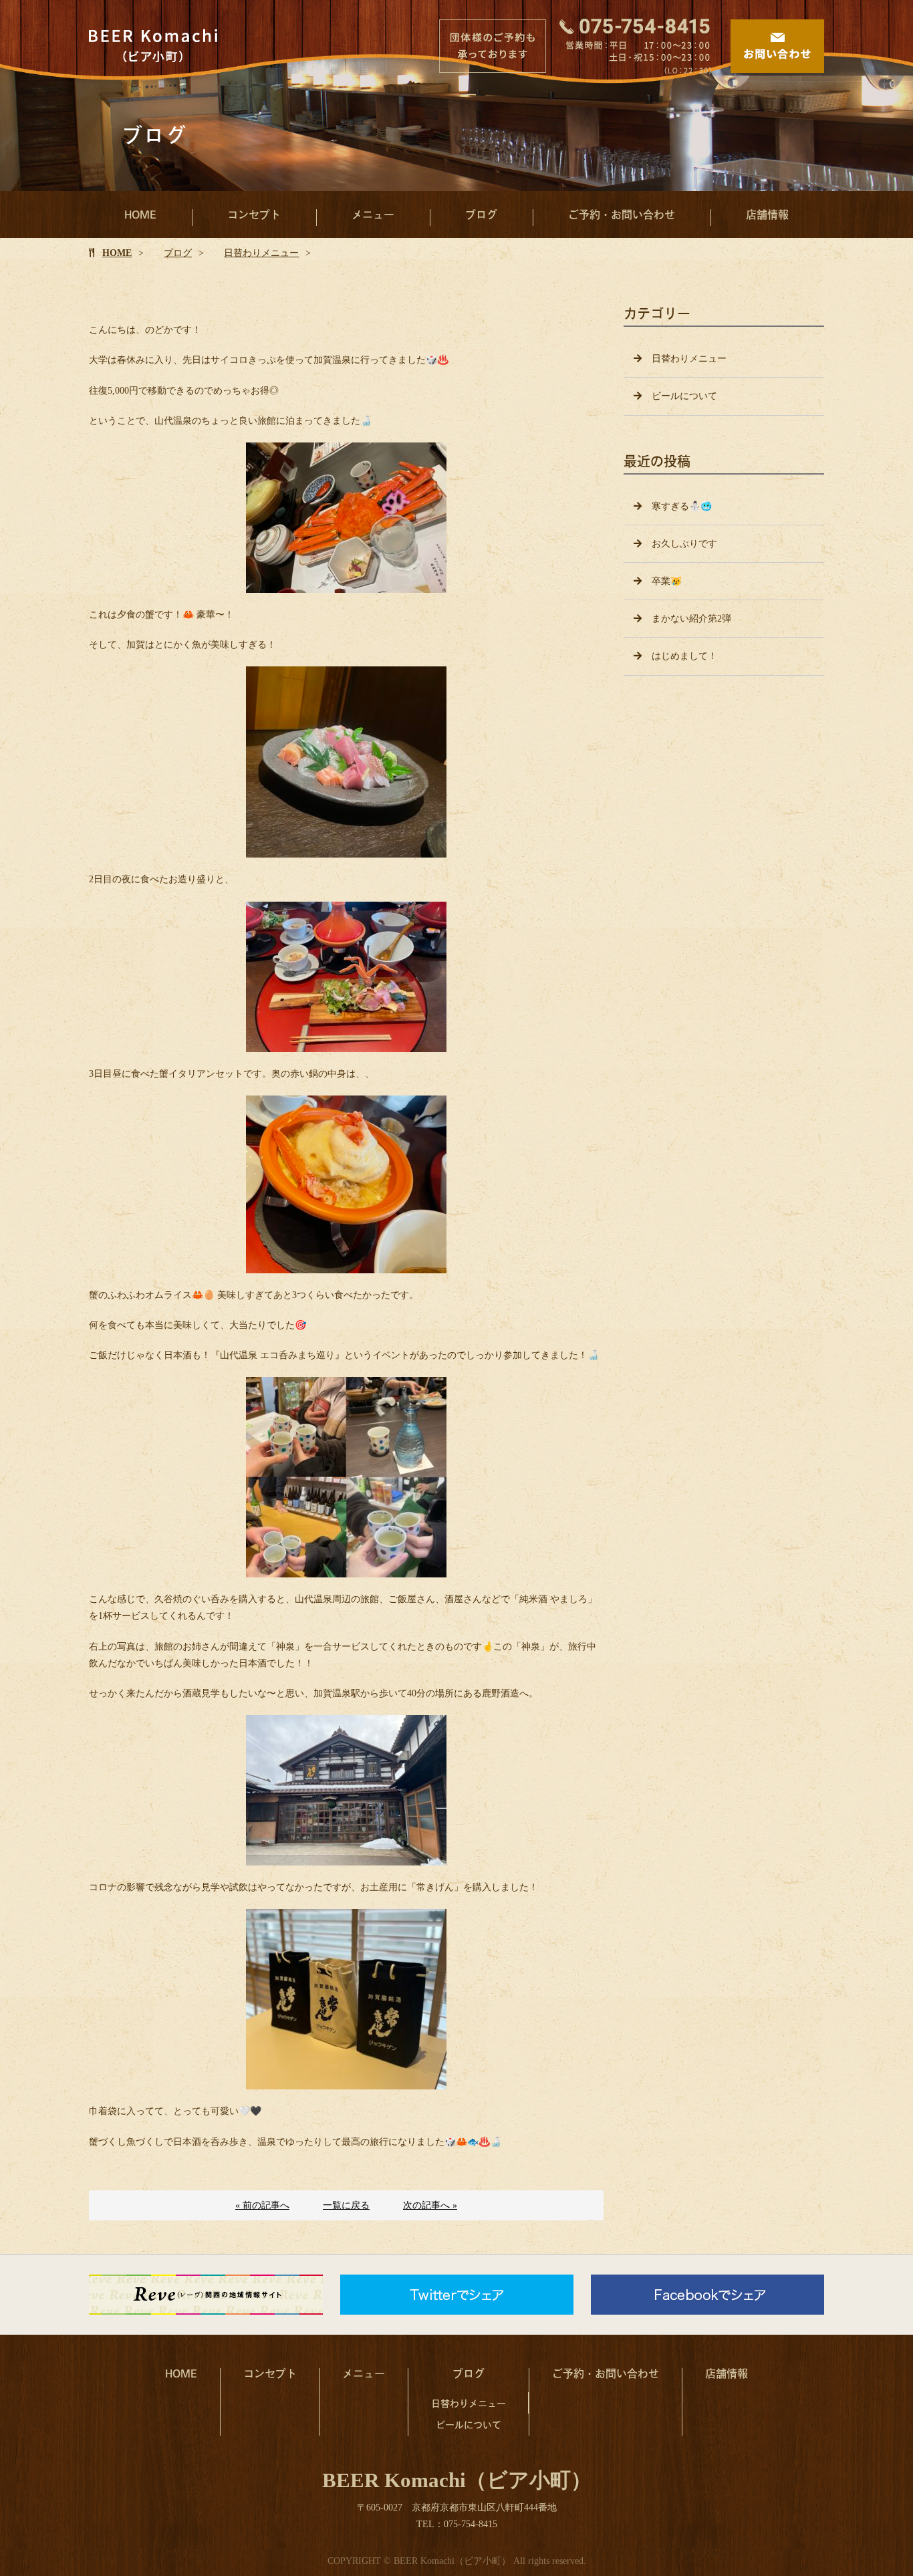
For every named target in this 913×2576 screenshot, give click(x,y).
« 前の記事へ (262, 2205)
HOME (140, 214)
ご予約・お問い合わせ (622, 214)
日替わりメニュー (261, 253)
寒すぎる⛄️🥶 (682, 506)
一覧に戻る (346, 2205)
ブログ (481, 214)
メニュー (373, 214)
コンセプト (254, 214)
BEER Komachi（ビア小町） (457, 2480)
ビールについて (684, 396)
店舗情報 (767, 214)
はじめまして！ (684, 656)
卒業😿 (667, 581)
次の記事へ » (430, 2205)
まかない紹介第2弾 (691, 619)
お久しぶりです (684, 544)
